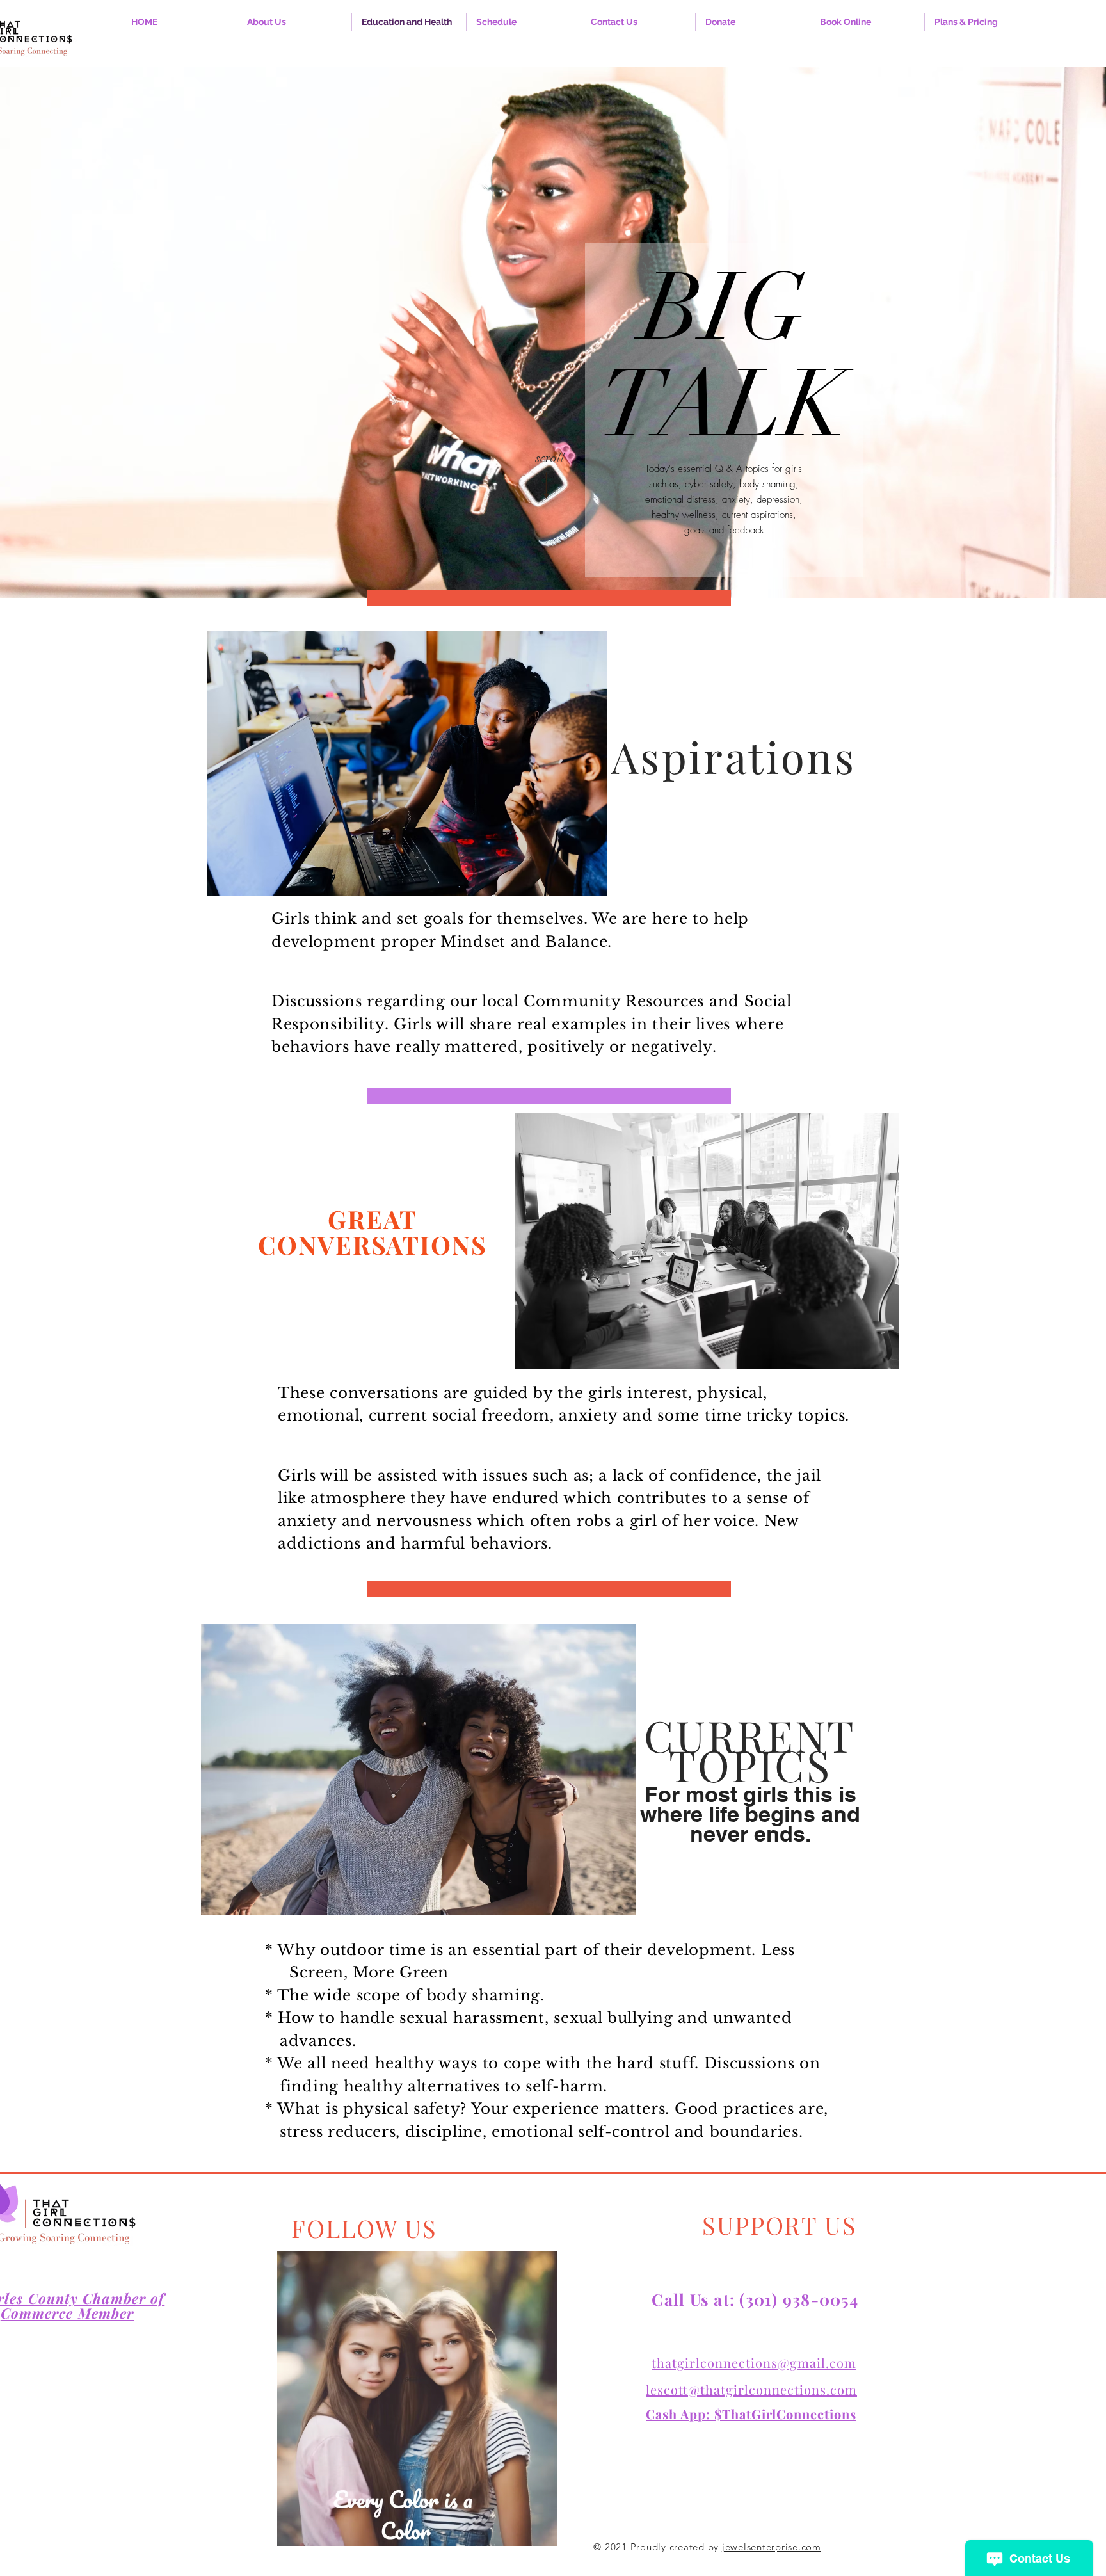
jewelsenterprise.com (772, 2547)
